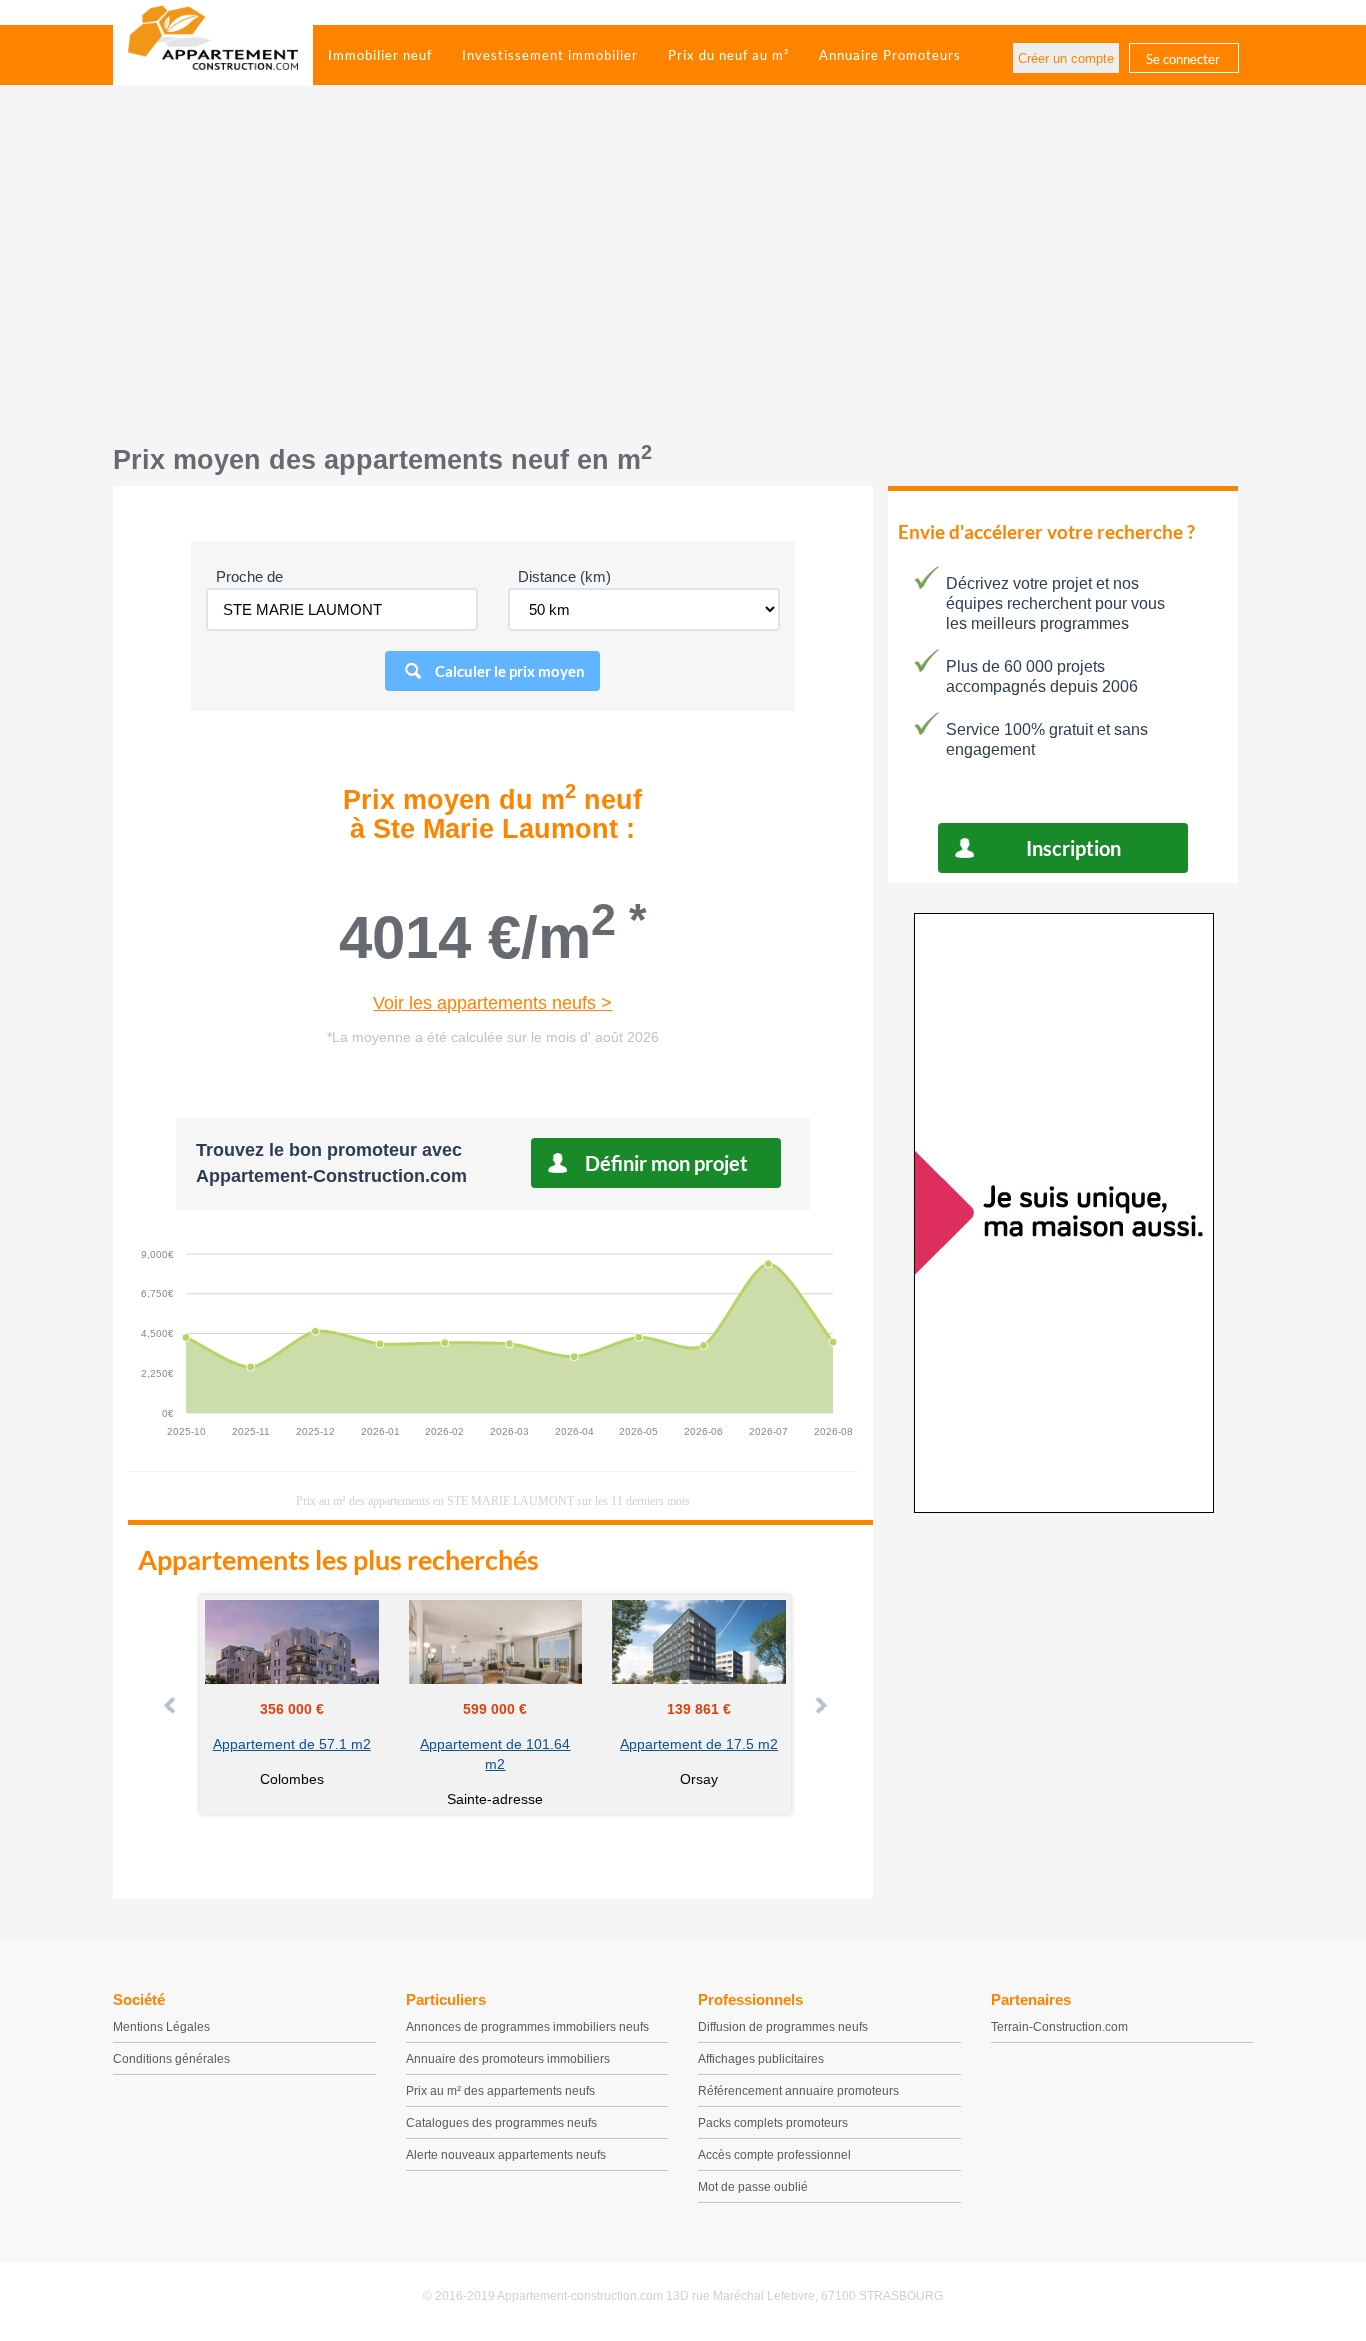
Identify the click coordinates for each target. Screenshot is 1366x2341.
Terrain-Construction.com (1059, 2027)
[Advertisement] (683, 275)
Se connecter (1183, 59)
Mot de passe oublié (753, 2187)
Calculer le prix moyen (510, 671)
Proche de (249, 576)
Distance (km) (564, 576)
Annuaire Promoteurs (890, 55)
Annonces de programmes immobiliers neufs (527, 2027)
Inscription (1073, 848)
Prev (171, 1705)
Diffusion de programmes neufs (783, 2027)
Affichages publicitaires (761, 2059)
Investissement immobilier (550, 55)
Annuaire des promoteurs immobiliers (508, 2059)
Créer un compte (1066, 58)
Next (820, 1705)
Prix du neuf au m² (728, 55)
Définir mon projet (666, 1163)
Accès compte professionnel (774, 2155)
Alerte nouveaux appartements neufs (506, 2155)
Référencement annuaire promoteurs (798, 2091)
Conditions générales (171, 2059)
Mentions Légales (161, 2027)
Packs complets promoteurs (773, 2123)
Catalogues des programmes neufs (501, 2123)
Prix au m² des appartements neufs (500, 2091)
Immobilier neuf (380, 55)
